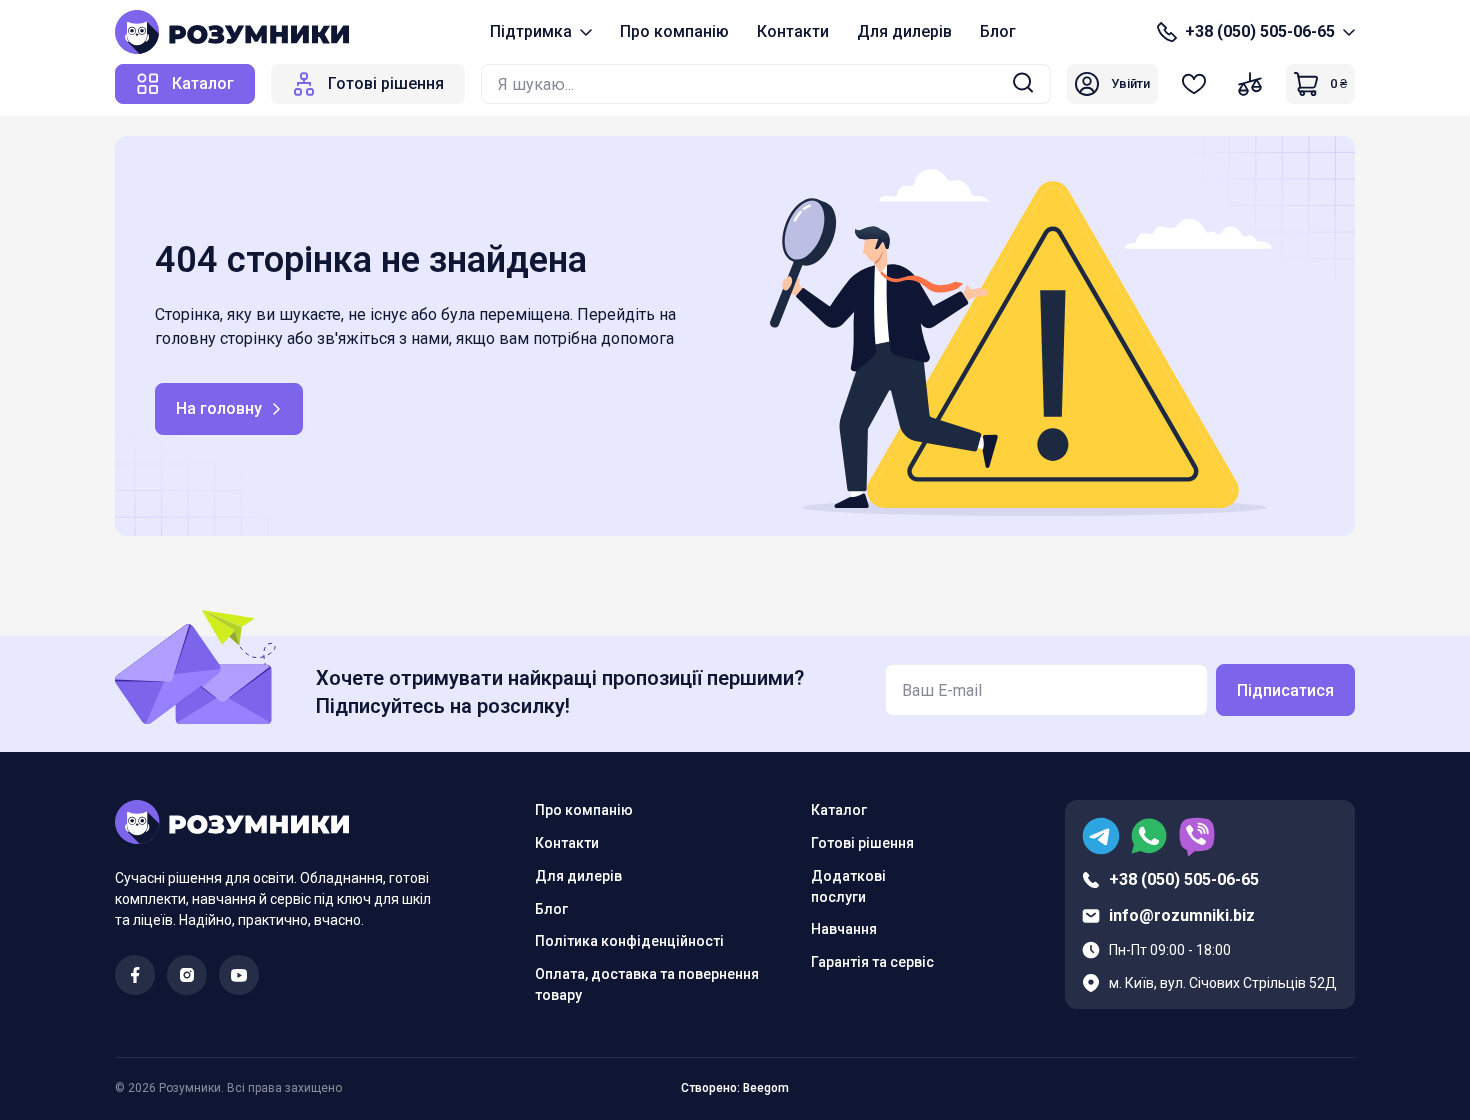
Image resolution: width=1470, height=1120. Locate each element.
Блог (998, 31)
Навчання (844, 929)
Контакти (793, 31)
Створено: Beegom (735, 1088)
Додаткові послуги (848, 886)
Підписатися (1285, 690)
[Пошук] (1023, 84)
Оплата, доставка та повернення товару (647, 984)
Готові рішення (862, 843)
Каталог (839, 810)
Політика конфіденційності (629, 941)
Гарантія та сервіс (872, 962)
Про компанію (674, 31)
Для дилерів (904, 31)
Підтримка (531, 31)
